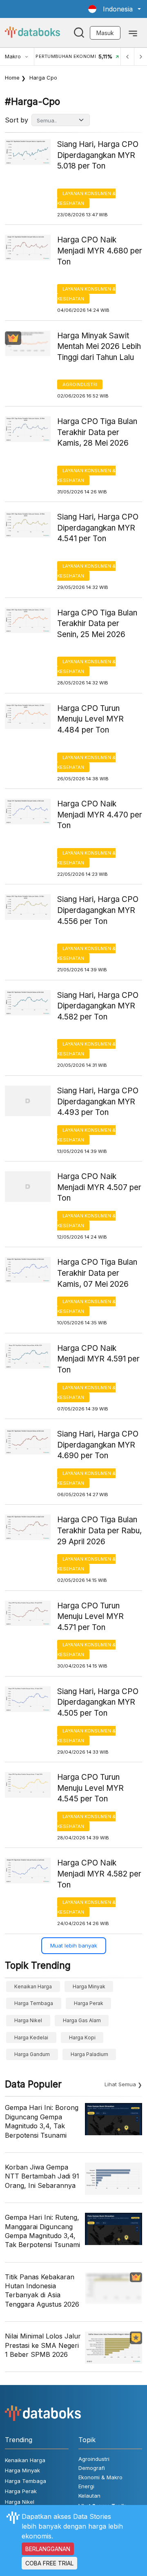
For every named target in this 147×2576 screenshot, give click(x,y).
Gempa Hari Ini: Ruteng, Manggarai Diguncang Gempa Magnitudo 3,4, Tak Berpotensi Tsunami (42, 2231)
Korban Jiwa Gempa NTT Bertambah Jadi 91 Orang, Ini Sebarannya (42, 2176)
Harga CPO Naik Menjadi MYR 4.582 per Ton (99, 1874)
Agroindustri (80, 384)
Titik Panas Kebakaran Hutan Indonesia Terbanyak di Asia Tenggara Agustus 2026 (42, 2291)
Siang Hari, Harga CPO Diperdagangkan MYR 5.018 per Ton (98, 155)
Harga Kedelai (31, 2037)
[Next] (140, 57)
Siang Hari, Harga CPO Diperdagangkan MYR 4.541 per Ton (98, 528)
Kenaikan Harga (33, 1986)
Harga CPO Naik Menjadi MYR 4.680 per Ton (100, 251)
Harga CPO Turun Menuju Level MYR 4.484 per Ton (90, 719)
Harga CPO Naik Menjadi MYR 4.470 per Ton (100, 815)
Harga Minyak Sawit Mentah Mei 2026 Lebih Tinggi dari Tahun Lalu (99, 346)
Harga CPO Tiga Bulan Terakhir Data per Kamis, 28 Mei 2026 (97, 432)
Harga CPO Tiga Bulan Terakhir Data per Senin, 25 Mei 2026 (97, 624)
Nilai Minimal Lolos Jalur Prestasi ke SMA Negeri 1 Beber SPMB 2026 (43, 2345)
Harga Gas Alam (82, 2020)
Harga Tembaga (34, 2003)
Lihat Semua (120, 2084)
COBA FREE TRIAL (49, 2563)
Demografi (92, 2468)
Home (12, 78)
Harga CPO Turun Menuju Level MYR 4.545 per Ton (90, 1788)
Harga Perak (89, 2003)
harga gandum (32, 2054)
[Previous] (127, 57)
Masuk (105, 33)
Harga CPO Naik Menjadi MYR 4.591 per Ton (98, 1359)
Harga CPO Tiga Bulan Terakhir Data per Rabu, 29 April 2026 (99, 1530)
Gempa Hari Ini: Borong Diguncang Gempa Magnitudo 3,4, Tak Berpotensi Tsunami (42, 2121)
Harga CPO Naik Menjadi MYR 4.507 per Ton (99, 1187)
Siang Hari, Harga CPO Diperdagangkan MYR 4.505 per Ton (98, 1702)
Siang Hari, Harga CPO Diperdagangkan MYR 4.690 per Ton (98, 1445)
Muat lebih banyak (74, 1945)
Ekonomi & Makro (100, 2477)
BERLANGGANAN (48, 2549)
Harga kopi (82, 2037)
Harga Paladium (89, 2054)
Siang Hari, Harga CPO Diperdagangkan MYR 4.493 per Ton (98, 1101)
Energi (86, 2486)
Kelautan (89, 2496)
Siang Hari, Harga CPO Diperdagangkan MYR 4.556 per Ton (98, 910)
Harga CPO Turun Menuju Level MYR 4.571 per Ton (90, 1617)
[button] (115, 9)
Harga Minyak (89, 1986)
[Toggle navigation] (133, 33)
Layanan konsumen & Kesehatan (86, 198)
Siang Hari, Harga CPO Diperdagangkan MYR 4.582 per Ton (98, 1006)
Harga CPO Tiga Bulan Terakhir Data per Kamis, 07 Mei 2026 (97, 1273)
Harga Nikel (28, 2020)
